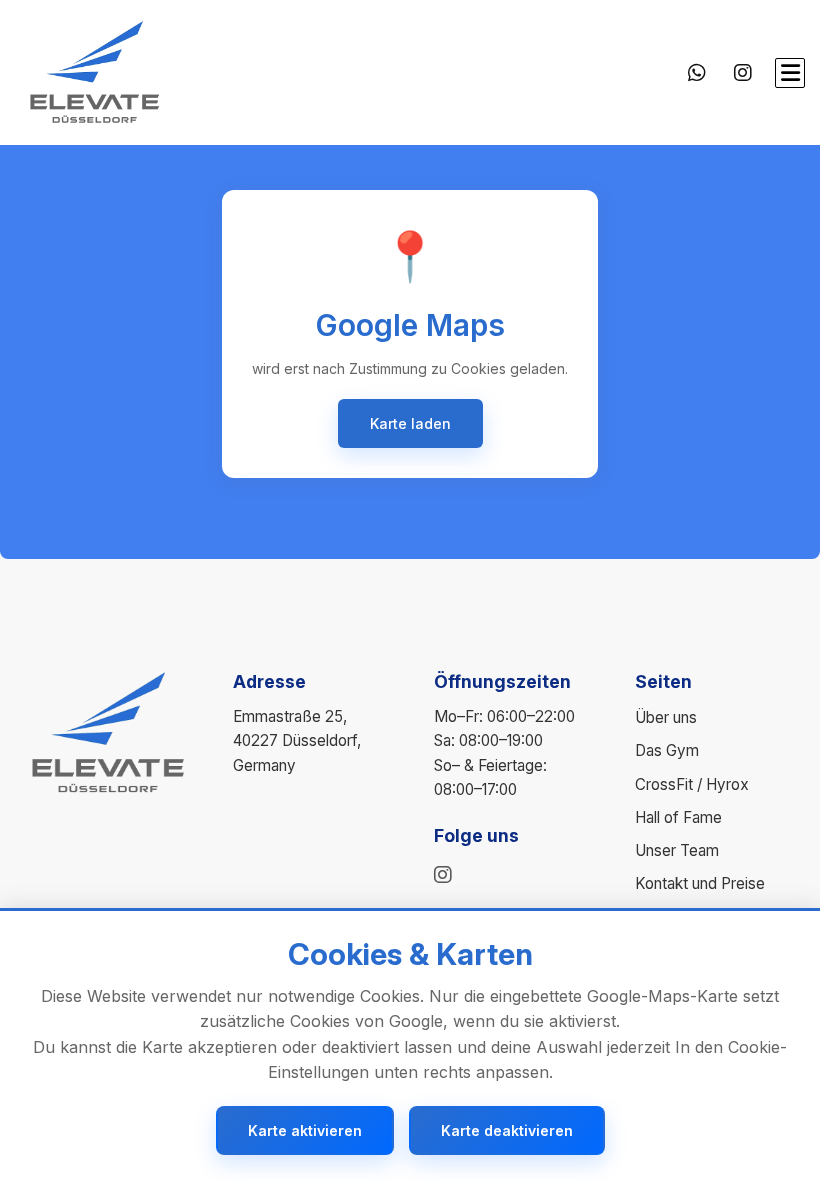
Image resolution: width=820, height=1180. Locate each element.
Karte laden (410, 423)
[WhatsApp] (697, 73)
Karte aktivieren (305, 1130)
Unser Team (677, 850)
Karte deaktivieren (507, 1130)
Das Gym (667, 750)
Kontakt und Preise (700, 883)
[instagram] (443, 875)
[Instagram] (743, 73)
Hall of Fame (678, 817)
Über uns (666, 717)
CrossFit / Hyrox (692, 784)
